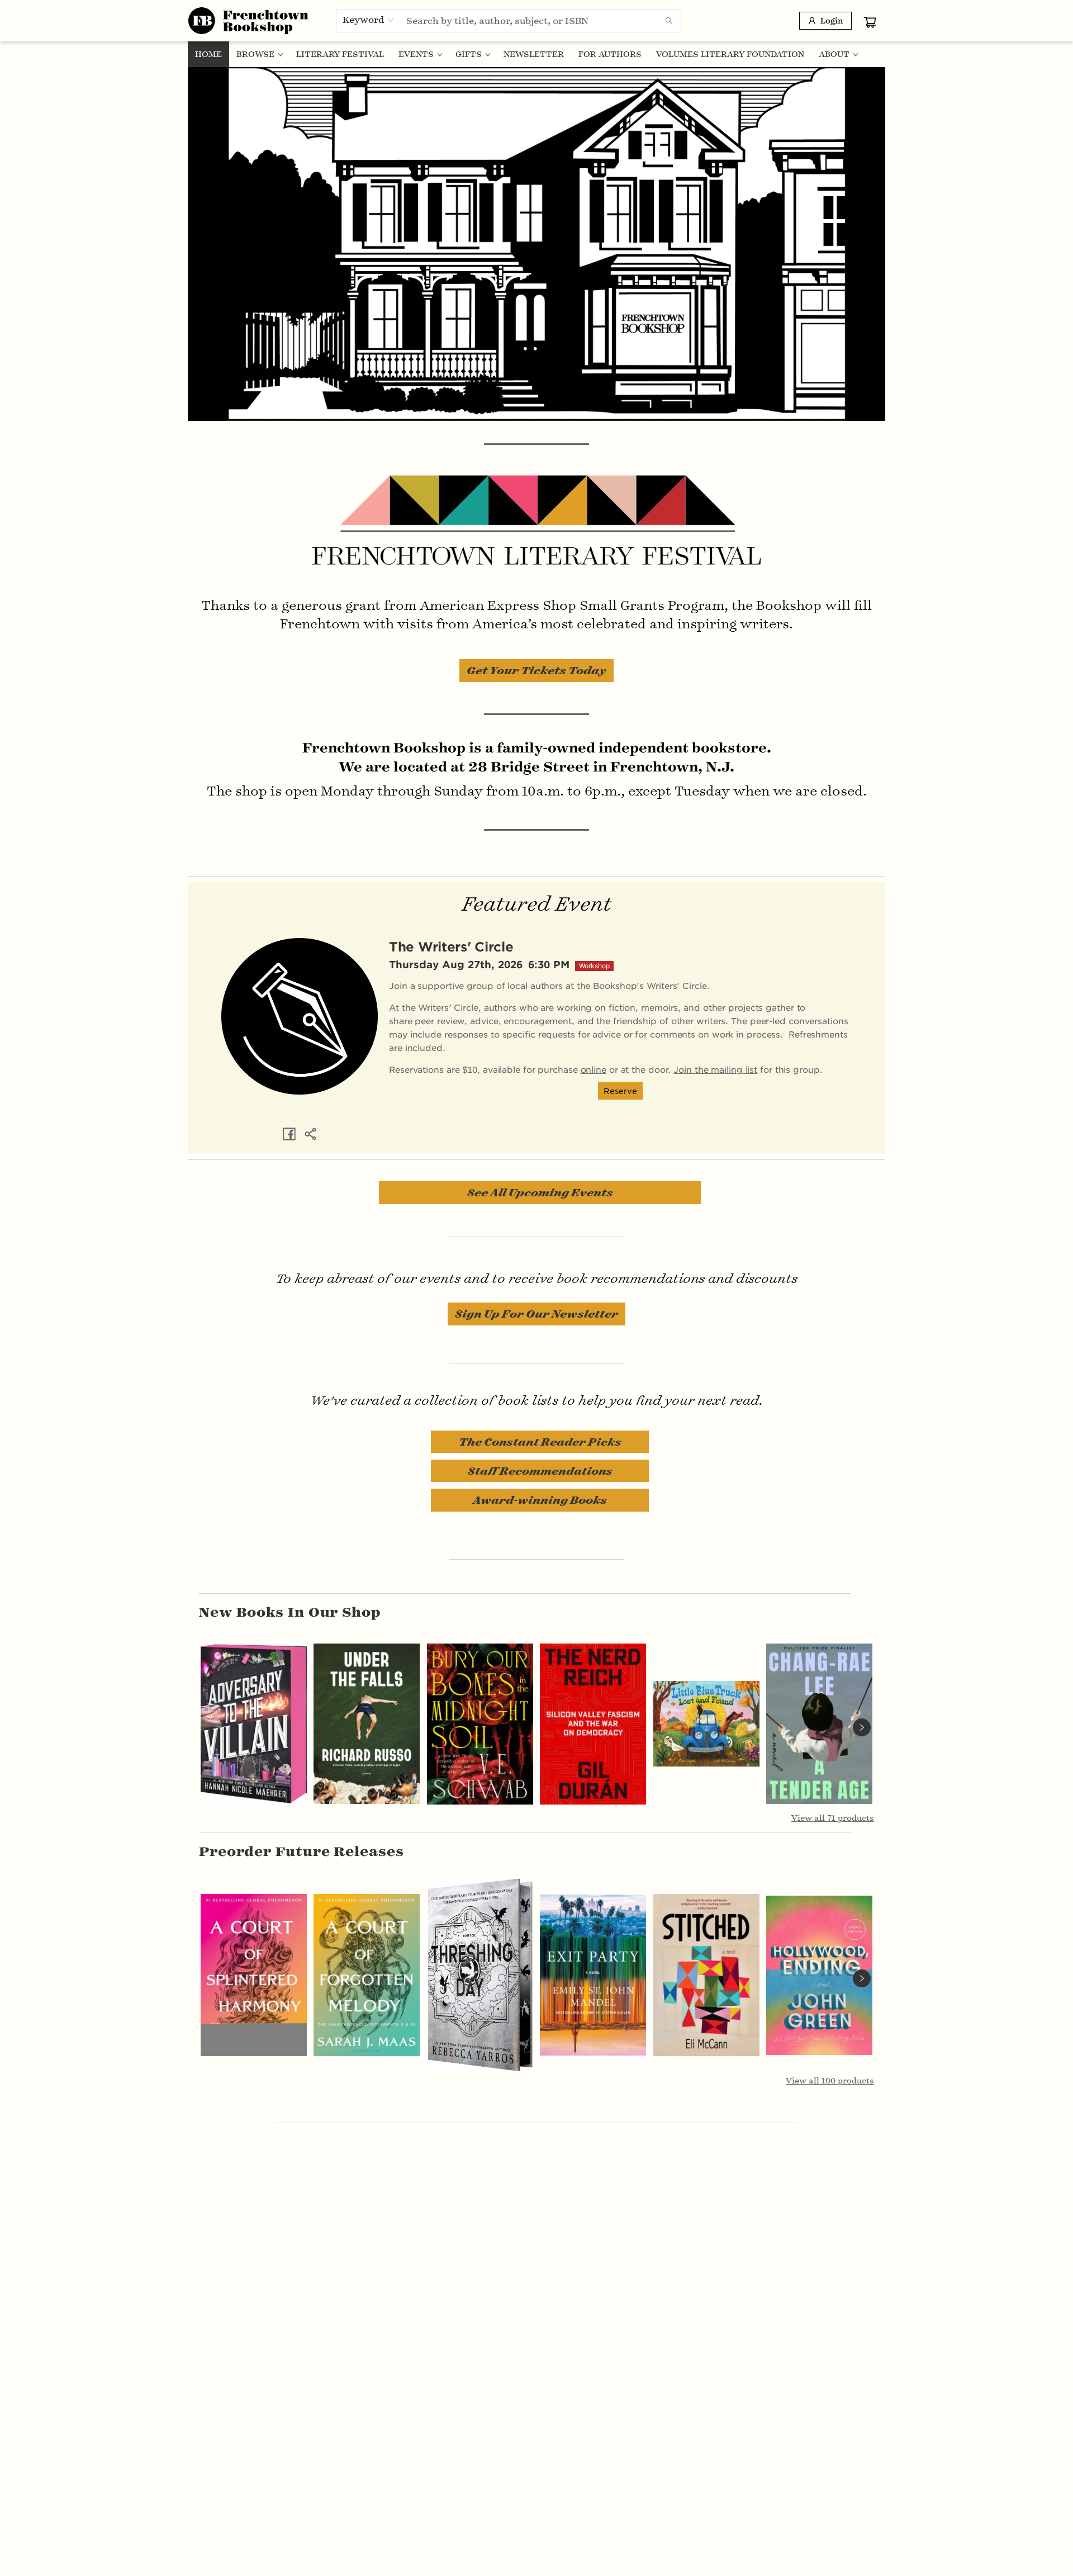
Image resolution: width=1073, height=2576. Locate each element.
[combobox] (369, 20)
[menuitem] (208, 54)
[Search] (669, 21)
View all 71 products (833, 1818)
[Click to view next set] (862, 1727)
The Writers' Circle (451, 946)
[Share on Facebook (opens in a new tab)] (289, 1134)
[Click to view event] (300, 1016)
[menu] (536, 54)
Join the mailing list (715, 1069)
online (594, 1069)
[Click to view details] (254, 1724)
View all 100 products (830, 2081)
